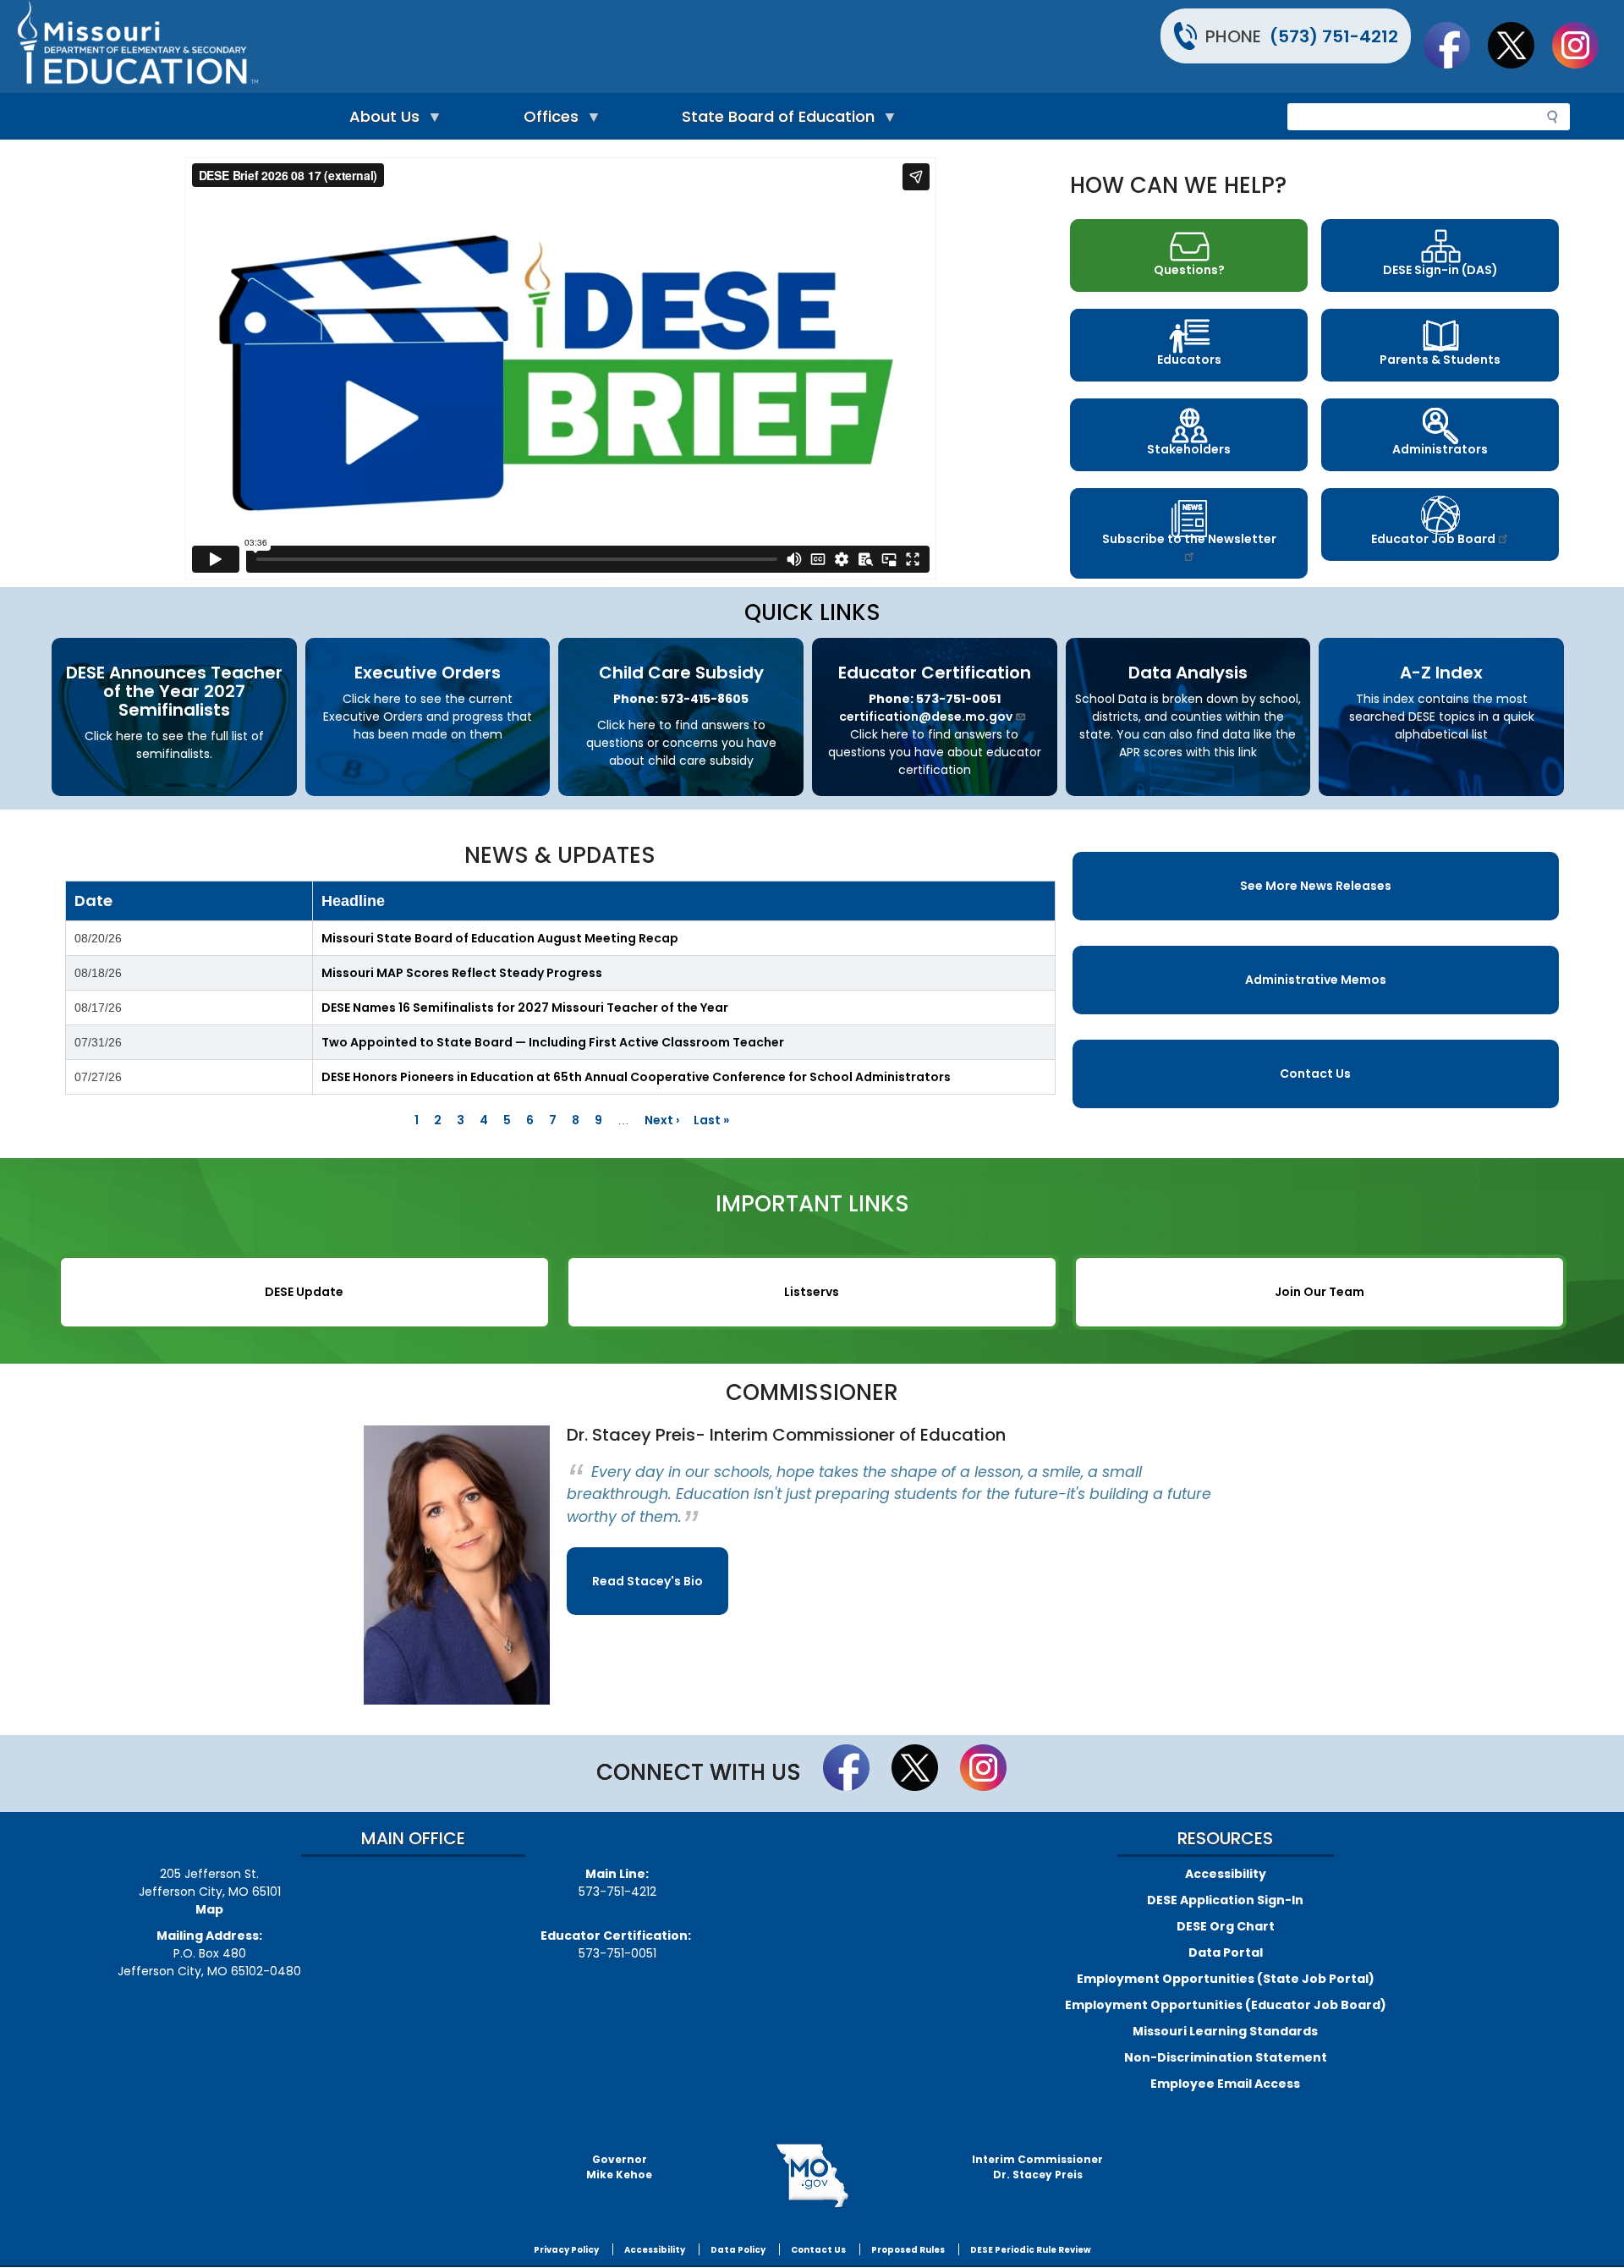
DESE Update (304, 1292)
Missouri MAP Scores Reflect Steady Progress (462, 973)
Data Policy (738, 2250)
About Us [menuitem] (380, 121)
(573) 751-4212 (1334, 36)
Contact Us (1315, 1074)
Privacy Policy (566, 2250)
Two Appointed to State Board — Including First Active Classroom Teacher (553, 1042)
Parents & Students (1440, 360)
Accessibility (1226, 1874)
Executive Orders (428, 673)
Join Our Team (1319, 1292)
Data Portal (1226, 1952)
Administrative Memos (1316, 980)
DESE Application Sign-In (1225, 1900)
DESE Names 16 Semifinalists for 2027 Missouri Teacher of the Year (525, 1008)
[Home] (412, 47)
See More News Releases (1316, 886)
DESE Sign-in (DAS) (1440, 270)
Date (93, 901)
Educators (1189, 360)
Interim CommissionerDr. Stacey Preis (1037, 2167)
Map (209, 1909)
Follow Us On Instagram (1583, 45)
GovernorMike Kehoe (619, 2167)
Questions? (1189, 270)
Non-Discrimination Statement (1226, 2057)
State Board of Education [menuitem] (774, 121)
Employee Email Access (1225, 2084)
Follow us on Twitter (1519, 45)
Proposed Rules (908, 2250)
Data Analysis (1188, 673)
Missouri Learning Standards (1225, 2031)
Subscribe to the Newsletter (1189, 539)
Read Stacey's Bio (647, 1581)
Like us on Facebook (1455, 45)
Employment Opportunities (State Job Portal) (1226, 1979)
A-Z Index (1441, 673)
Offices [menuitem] (547, 121)
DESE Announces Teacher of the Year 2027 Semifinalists (174, 691)
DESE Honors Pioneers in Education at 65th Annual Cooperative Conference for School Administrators (636, 1077)
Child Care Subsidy (681, 673)
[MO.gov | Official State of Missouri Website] (812, 2176)
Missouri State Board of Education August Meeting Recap (500, 938)
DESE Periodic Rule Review (1031, 2250)
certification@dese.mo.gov (926, 717)
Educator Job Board (1433, 539)
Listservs (812, 1292)
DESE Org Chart (1226, 1926)
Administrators (1440, 449)
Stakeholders (1189, 449)
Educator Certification (935, 673)
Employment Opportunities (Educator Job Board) (1226, 2005)
